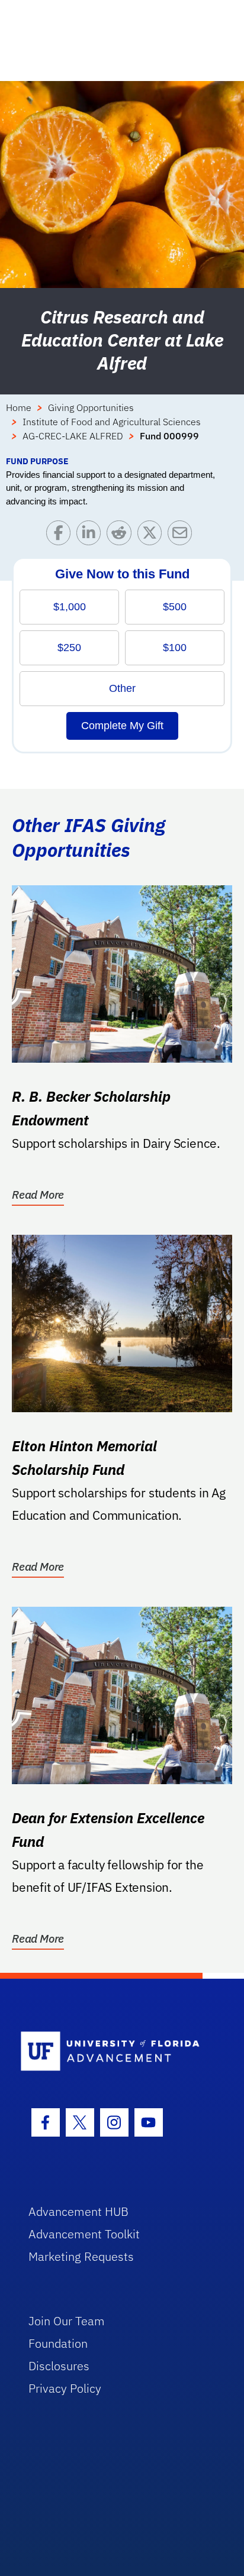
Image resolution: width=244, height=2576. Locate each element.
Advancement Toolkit (84, 2234)
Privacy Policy (65, 2388)
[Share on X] (152, 535)
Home (19, 407)
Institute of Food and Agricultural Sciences (112, 422)
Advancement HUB (78, 2211)
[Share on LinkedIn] (91, 535)
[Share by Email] (183, 535)
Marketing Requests (81, 2256)
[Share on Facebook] (61, 535)
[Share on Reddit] (122, 535)
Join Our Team (67, 2321)
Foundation (58, 2343)
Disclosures (59, 2366)
